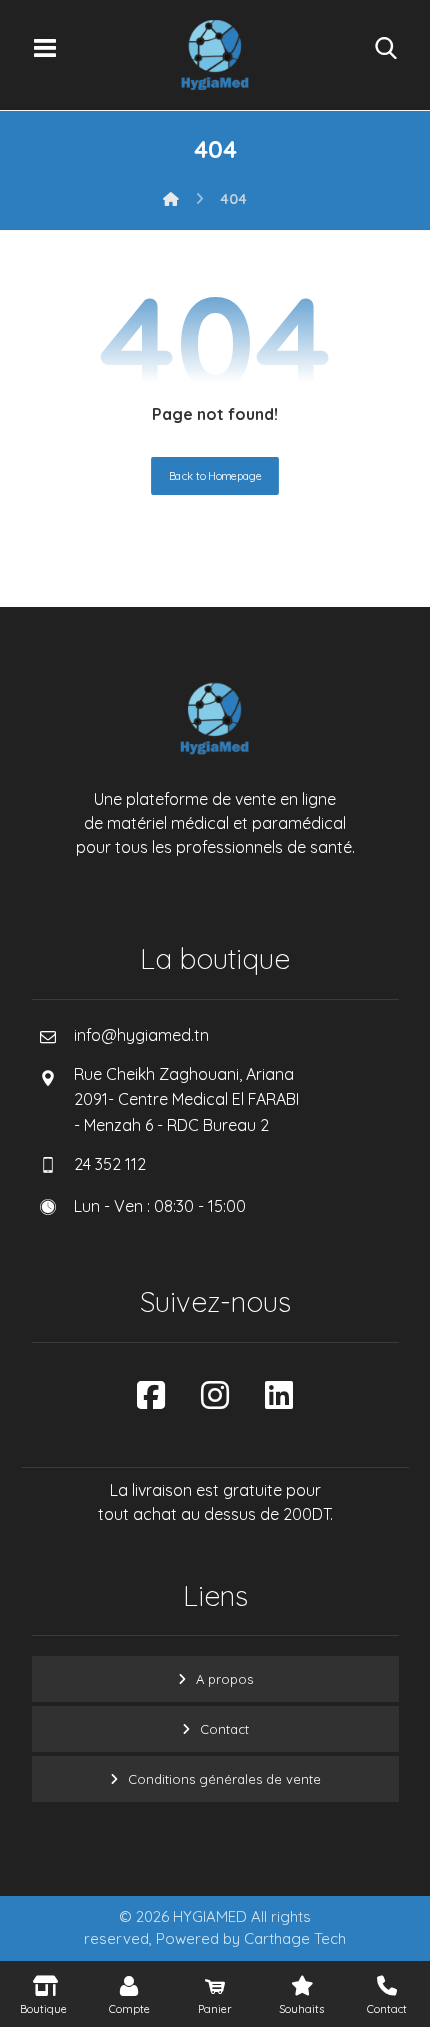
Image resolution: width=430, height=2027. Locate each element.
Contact (224, 1729)
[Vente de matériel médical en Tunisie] (215, 55)
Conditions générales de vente (224, 1779)
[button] (45, 48)
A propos (224, 1679)
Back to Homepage (215, 476)
